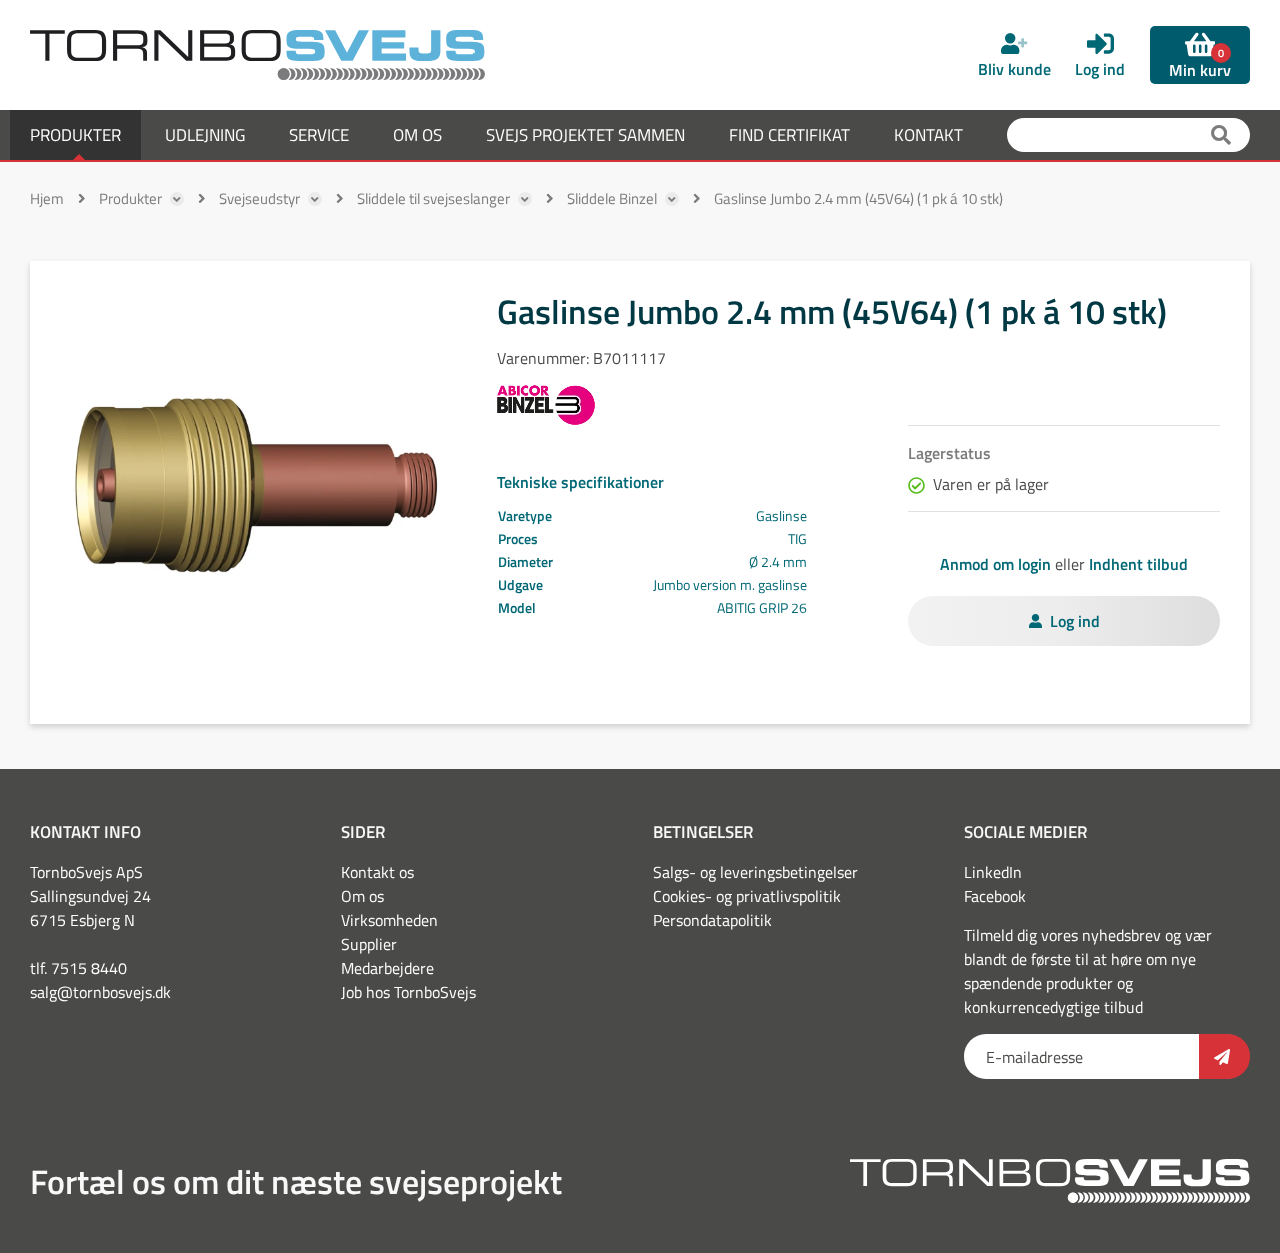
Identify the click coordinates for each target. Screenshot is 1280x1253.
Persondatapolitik (712, 920)
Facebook (995, 896)
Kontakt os (377, 872)
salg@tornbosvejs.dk (100, 992)
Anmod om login (995, 564)
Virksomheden (389, 920)
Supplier (369, 944)
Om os (362, 896)
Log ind (1075, 621)
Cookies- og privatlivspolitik (747, 896)
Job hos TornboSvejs (408, 992)
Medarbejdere (387, 968)
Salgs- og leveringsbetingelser (755, 872)
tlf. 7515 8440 (78, 968)
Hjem (47, 198)
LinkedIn (993, 872)
